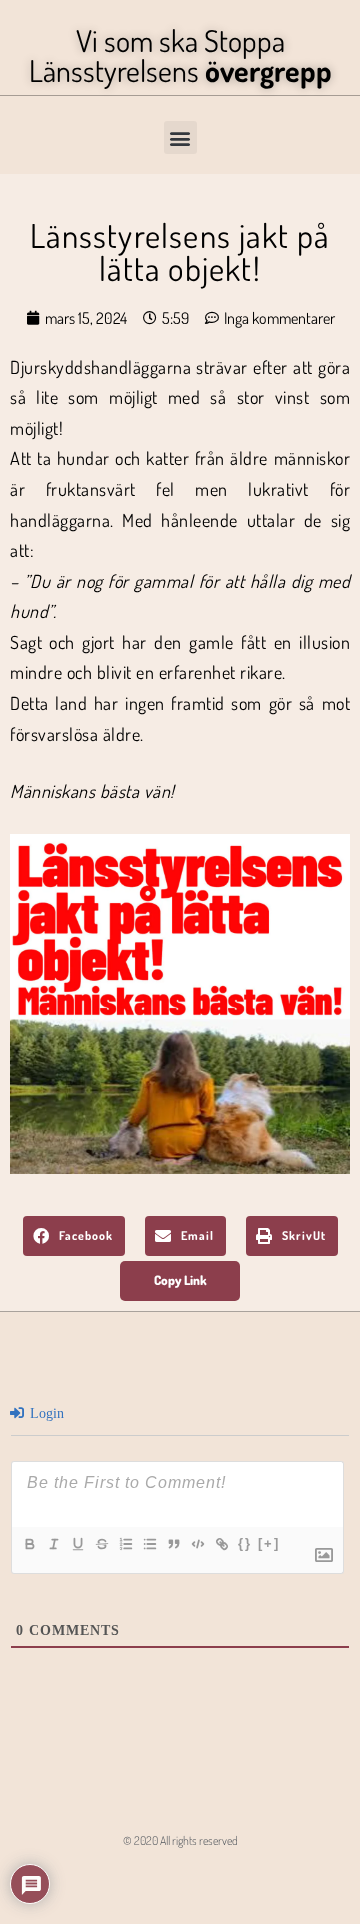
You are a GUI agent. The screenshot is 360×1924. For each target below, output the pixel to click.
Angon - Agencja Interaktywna (180, 1879)
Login (45, 1413)
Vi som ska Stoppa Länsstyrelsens (180, 55)
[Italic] (53, 1544)
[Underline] (77, 1544)
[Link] (221, 1544)
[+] (269, 1543)
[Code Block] (197, 1544)
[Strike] (101, 1544)
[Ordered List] (125, 1544)
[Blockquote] (173, 1544)
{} (245, 1543)
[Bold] (29, 1544)
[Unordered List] (149, 1544)
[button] (180, 137)
